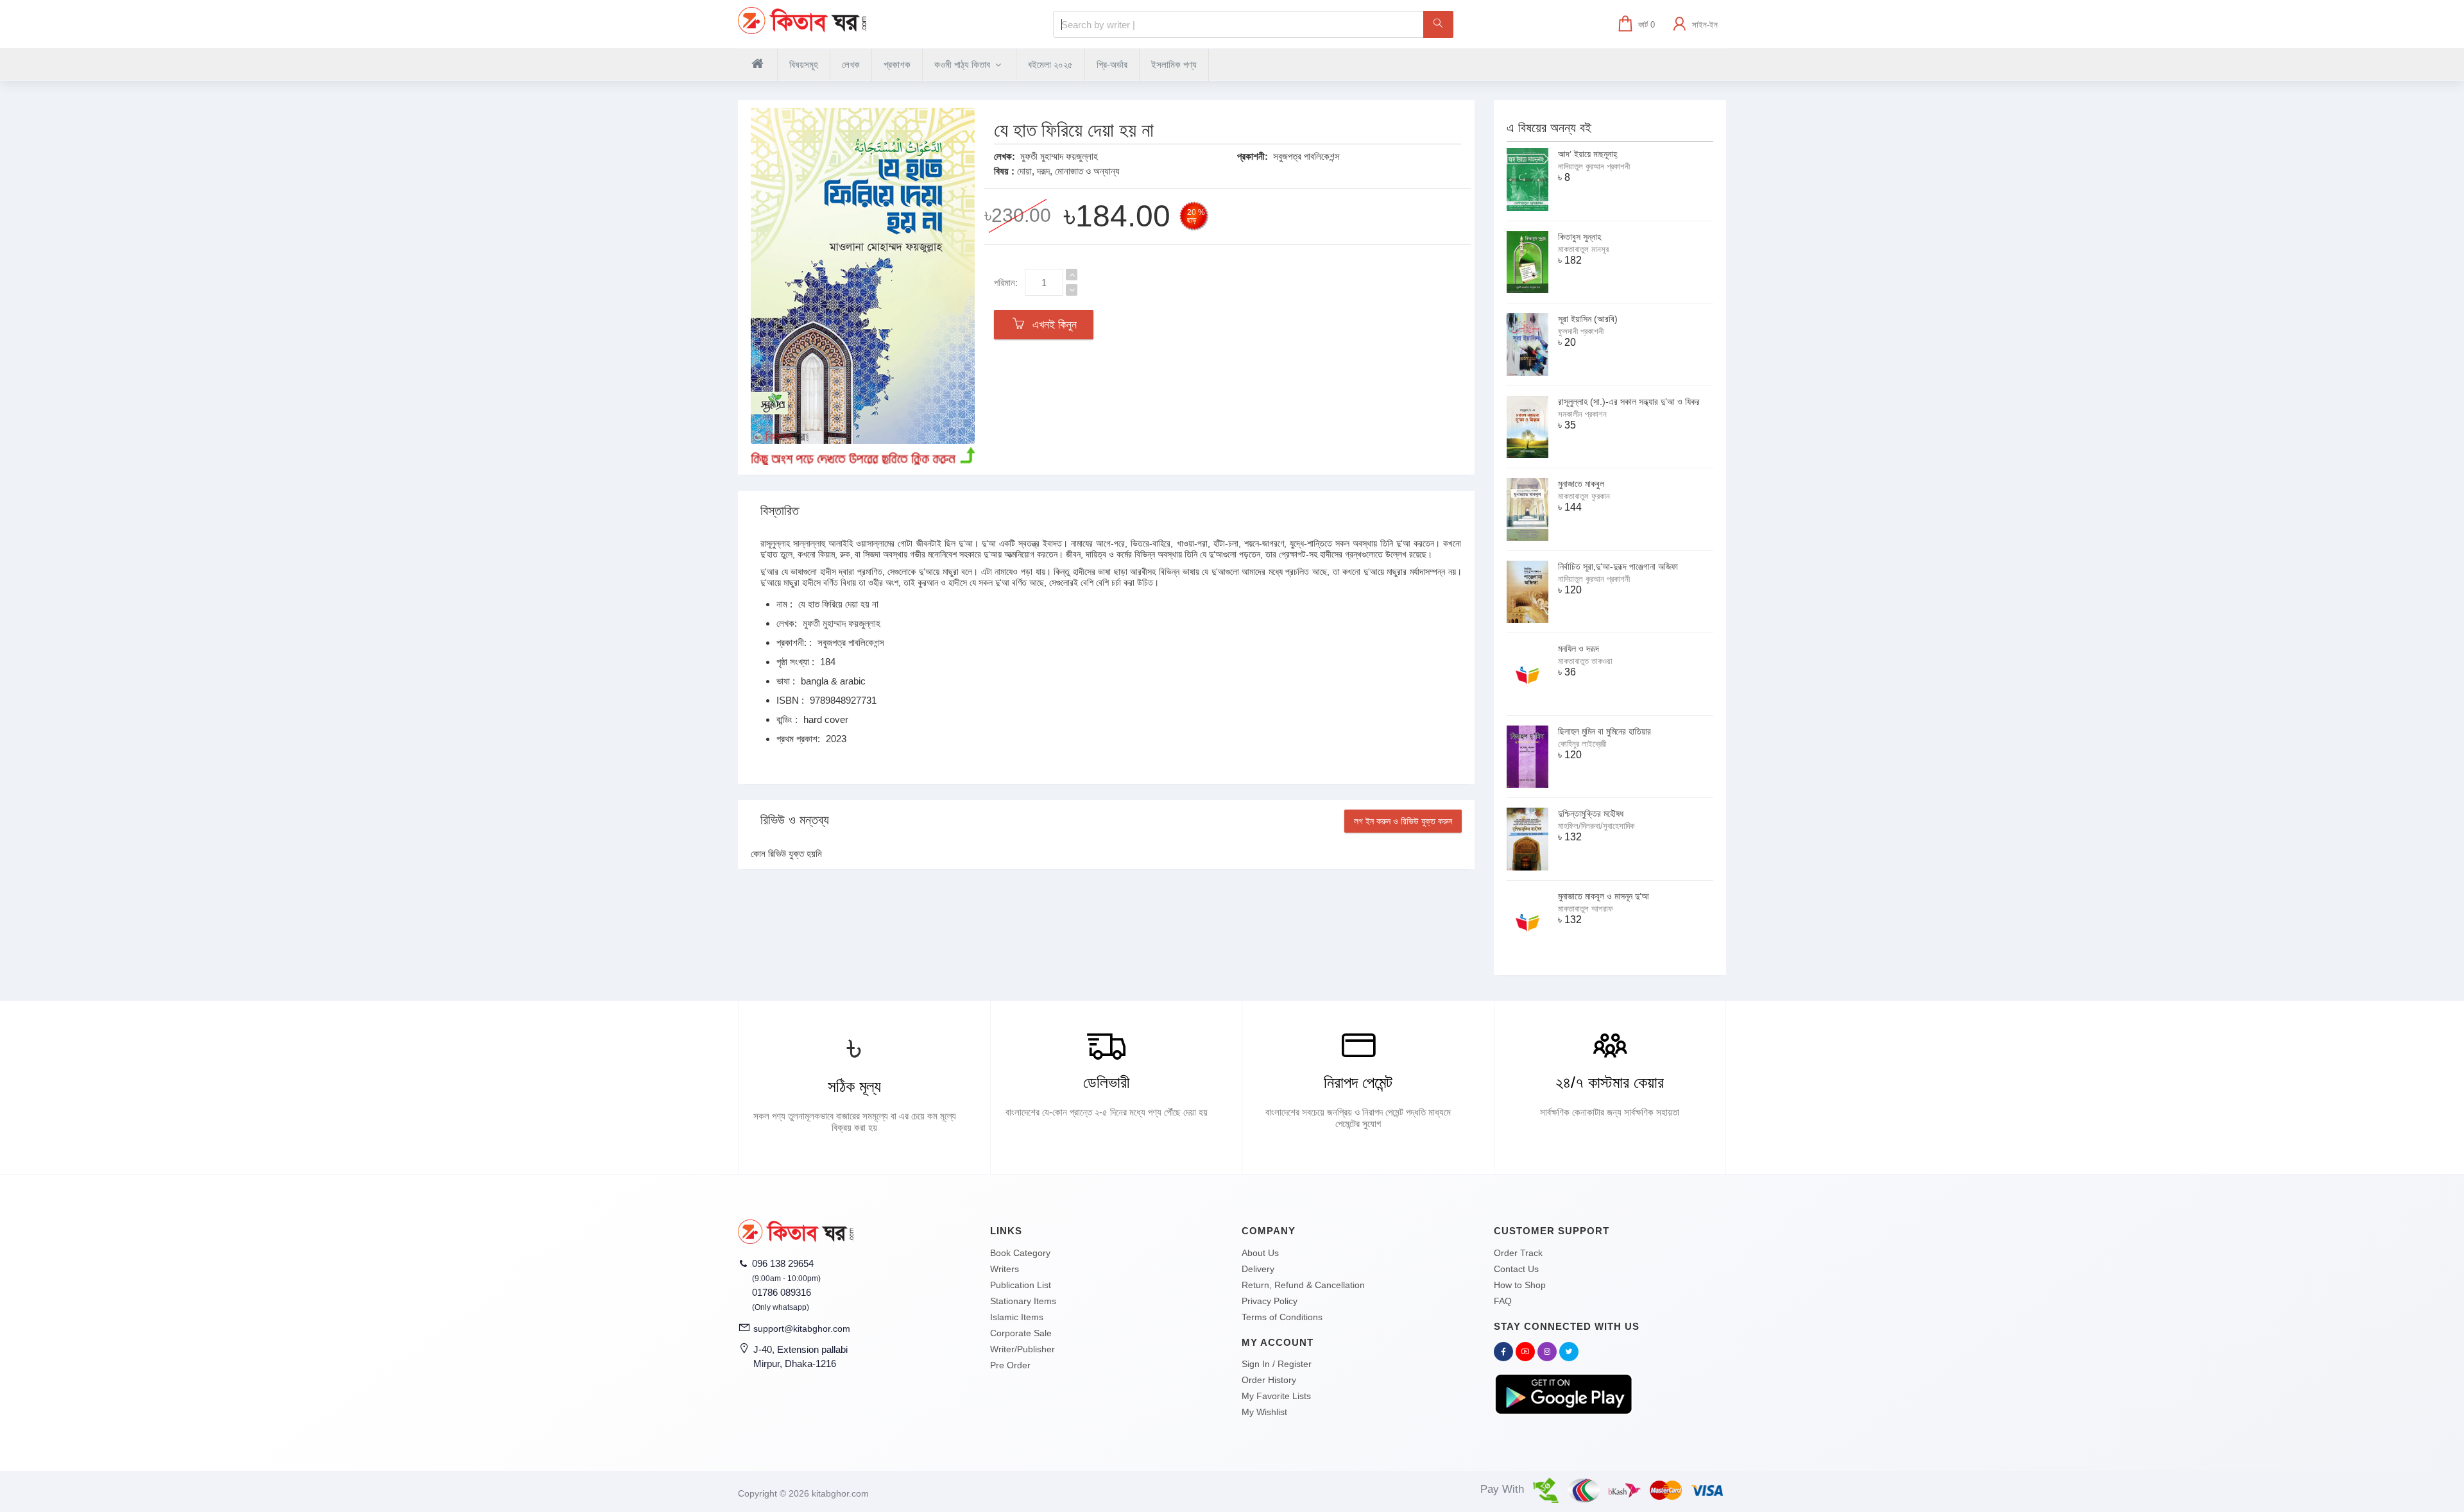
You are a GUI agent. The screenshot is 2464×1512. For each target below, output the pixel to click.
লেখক (851, 64)
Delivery (1258, 1269)
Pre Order (1010, 1365)
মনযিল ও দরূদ (1579, 649)
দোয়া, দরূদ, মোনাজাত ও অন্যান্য (1068, 171)
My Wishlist (1264, 1412)
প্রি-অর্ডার (1112, 64)
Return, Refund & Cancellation (1303, 1285)
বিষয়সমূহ (804, 64)
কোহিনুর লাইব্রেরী (1582, 744)
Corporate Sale (1021, 1333)
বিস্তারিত (780, 511)
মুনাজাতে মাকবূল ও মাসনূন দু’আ (1604, 896)
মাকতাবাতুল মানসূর (1583, 249)
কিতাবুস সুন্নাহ (1579, 237)
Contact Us (1516, 1269)
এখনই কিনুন (1051, 325)
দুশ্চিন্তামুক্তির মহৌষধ (1591, 813)
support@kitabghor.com (802, 1329)
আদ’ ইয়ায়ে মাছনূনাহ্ (1587, 154)
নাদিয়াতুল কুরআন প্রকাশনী (1594, 166)
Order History (1269, 1380)
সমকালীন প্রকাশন (1582, 414)
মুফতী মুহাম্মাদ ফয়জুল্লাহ (1059, 156)
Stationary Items (1023, 1301)
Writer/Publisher (1022, 1349)
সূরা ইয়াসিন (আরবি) (1588, 319)
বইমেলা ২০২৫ (1050, 64)
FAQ (1503, 1301)
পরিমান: (1006, 283)
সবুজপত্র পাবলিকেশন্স (1306, 156)
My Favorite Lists (1276, 1396)
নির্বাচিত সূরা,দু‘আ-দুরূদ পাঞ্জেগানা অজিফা (1618, 566)
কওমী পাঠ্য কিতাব (963, 64)
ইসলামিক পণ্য (1174, 64)
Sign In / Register (1277, 1364)
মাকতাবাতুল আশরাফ (1586, 909)
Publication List (1021, 1285)
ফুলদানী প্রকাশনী (1581, 331)
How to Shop (1520, 1285)
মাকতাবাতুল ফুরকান (1584, 496)
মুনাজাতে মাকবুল (1581, 484)
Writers (1005, 1269)
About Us (1260, 1253)
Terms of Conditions (1282, 1317)
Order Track (1518, 1253)
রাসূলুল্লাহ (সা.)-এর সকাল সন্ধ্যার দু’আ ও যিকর (1629, 402)
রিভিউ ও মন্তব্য (795, 820)
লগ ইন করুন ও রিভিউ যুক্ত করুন (1403, 821)
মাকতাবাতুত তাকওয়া (1585, 661)
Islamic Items (1017, 1317)
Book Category (1020, 1253)
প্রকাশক (897, 64)
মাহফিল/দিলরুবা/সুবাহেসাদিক (1596, 826)
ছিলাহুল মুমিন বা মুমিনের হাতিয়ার (1604, 731)
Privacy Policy (1270, 1301)
